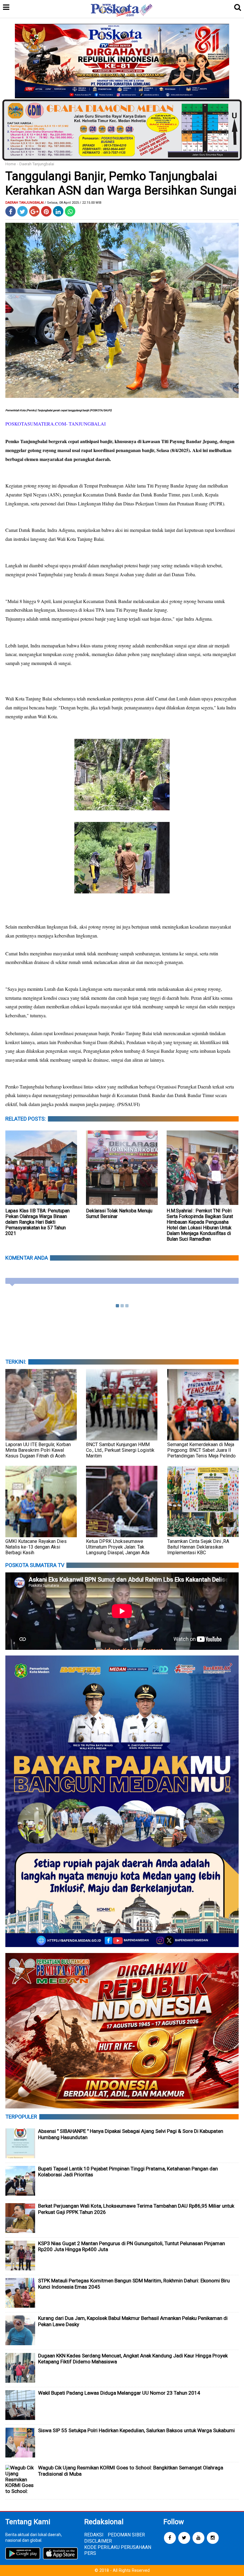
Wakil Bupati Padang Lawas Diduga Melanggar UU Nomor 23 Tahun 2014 (119, 2393)
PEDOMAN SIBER (126, 2535)
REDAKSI (94, 2535)
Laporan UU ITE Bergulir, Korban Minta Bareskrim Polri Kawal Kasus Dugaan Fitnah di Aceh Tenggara (38, 1453)
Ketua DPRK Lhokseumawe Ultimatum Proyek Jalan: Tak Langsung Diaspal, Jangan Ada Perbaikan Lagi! (118, 1550)
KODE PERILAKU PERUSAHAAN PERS (118, 2550)
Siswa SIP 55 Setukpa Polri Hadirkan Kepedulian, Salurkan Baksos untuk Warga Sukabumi (136, 2430)
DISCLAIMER (98, 2541)
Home (11, 164)
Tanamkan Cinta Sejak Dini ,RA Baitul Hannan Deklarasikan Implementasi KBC (198, 1547)
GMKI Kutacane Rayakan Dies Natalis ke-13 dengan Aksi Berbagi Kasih (36, 1547)
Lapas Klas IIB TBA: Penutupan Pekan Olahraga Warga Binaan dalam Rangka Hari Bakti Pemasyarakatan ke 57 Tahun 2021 (37, 1222)
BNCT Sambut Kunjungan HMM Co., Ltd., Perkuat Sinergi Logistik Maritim (120, 1450)
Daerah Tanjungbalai (37, 164)
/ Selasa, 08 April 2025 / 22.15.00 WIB (73, 203)
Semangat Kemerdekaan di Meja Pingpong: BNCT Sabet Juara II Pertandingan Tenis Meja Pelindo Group (201, 1453)
